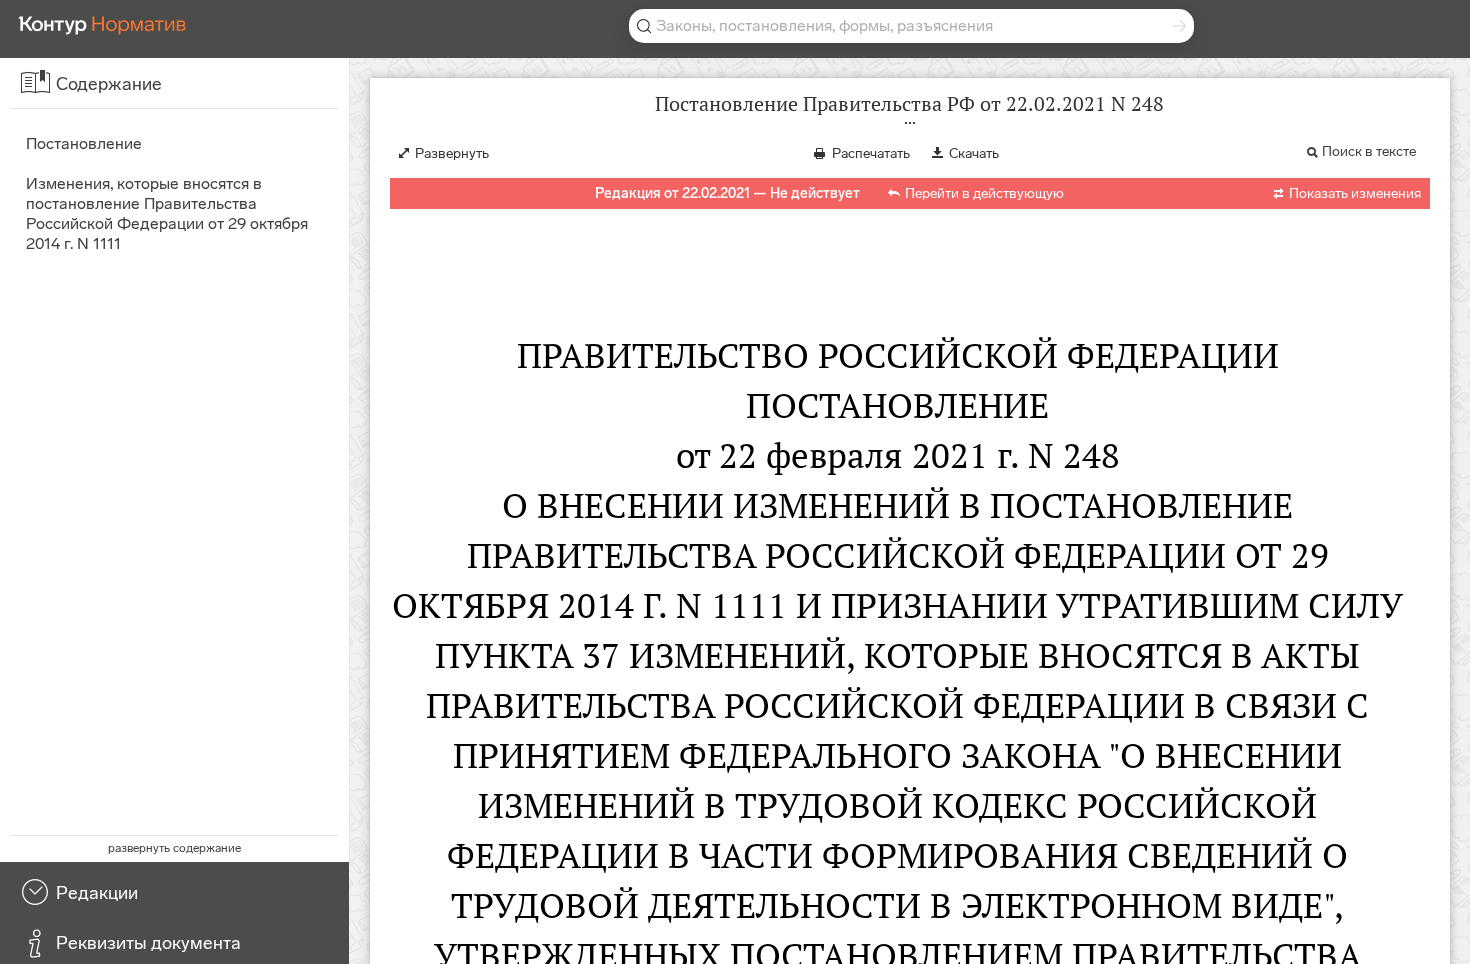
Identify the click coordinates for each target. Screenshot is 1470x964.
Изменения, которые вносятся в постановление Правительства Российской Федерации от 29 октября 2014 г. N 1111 (167, 213)
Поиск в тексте (1369, 151)
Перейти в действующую (984, 193)
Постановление (84, 143)
